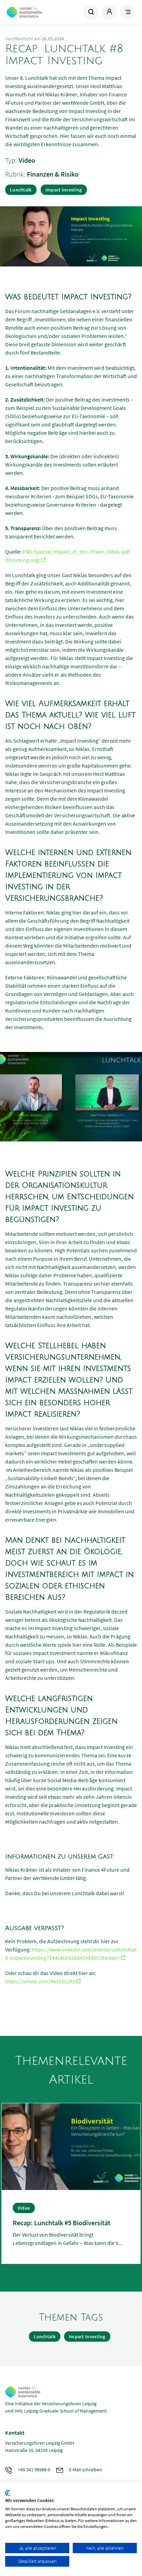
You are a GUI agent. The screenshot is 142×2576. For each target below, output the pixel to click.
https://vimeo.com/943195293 (40, 1981)
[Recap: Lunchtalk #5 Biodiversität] (71, 2146)
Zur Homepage (38, 12)
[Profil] (109, 12)
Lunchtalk (21, 190)
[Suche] (91, 12)
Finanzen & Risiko (53, 174)
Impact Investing (64, 190)
